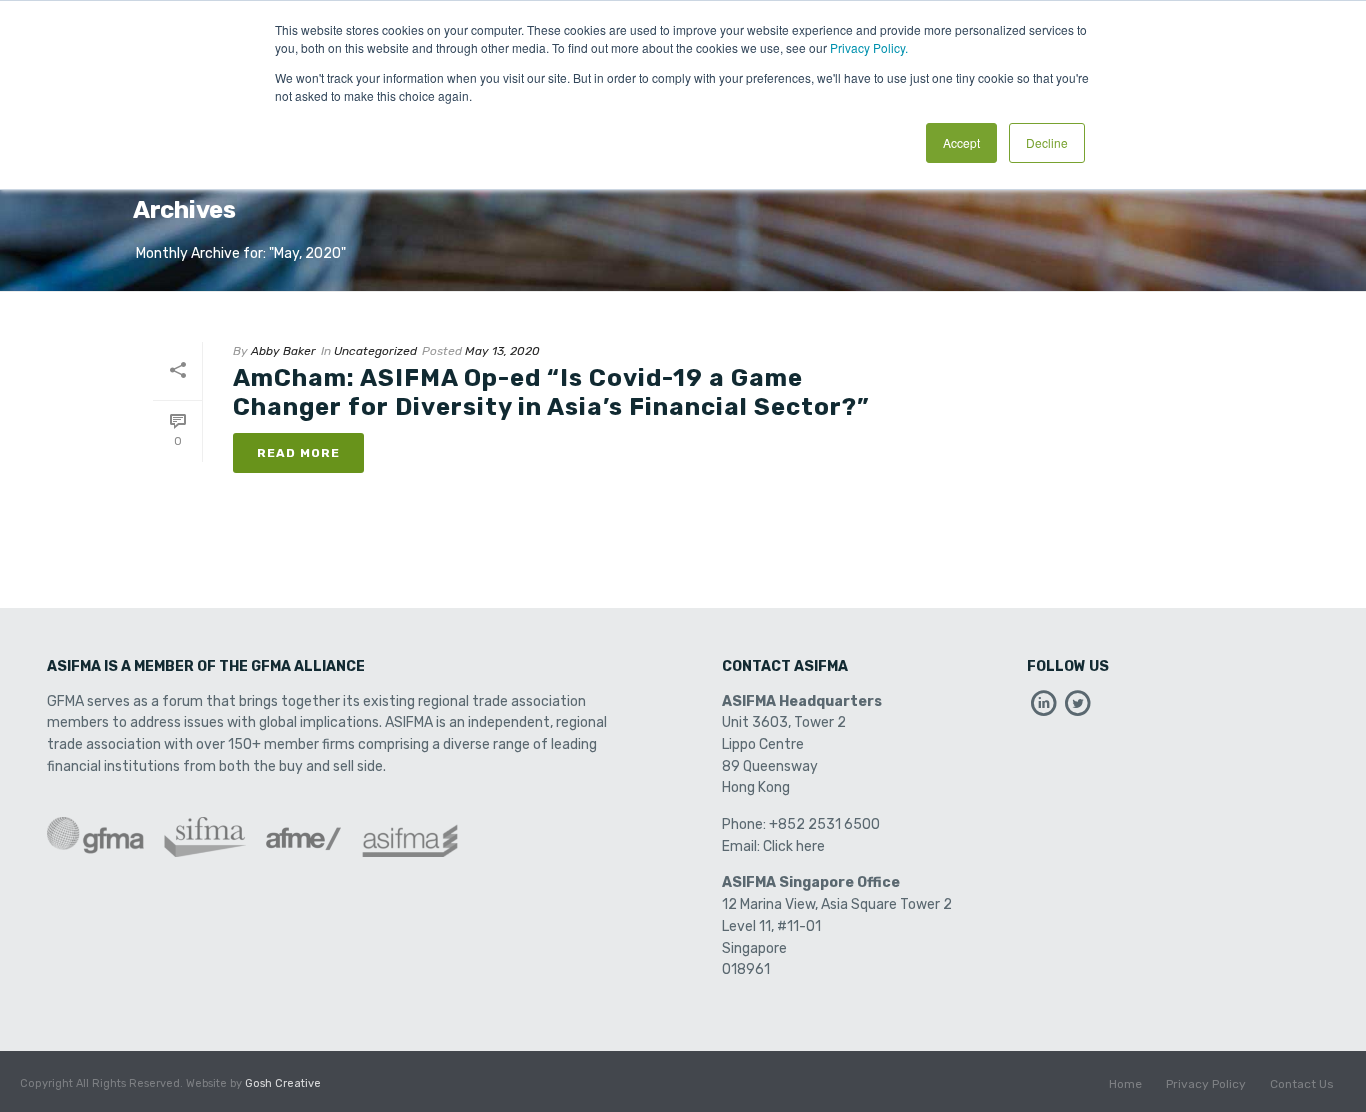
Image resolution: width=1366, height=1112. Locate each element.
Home (1125, 1084)
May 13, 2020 (502, 351)
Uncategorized (375, 351)
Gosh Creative (283, 1083)
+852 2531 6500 (824, 824)
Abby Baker (283, 351)
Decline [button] (1047, 142)
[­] (1044, 708)
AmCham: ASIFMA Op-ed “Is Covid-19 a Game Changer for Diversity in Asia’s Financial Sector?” (551, 392)
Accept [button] (961, 142)
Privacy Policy (1206, 1084)
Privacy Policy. (869, 47)
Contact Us (1302, 1084)
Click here (794, 846)
